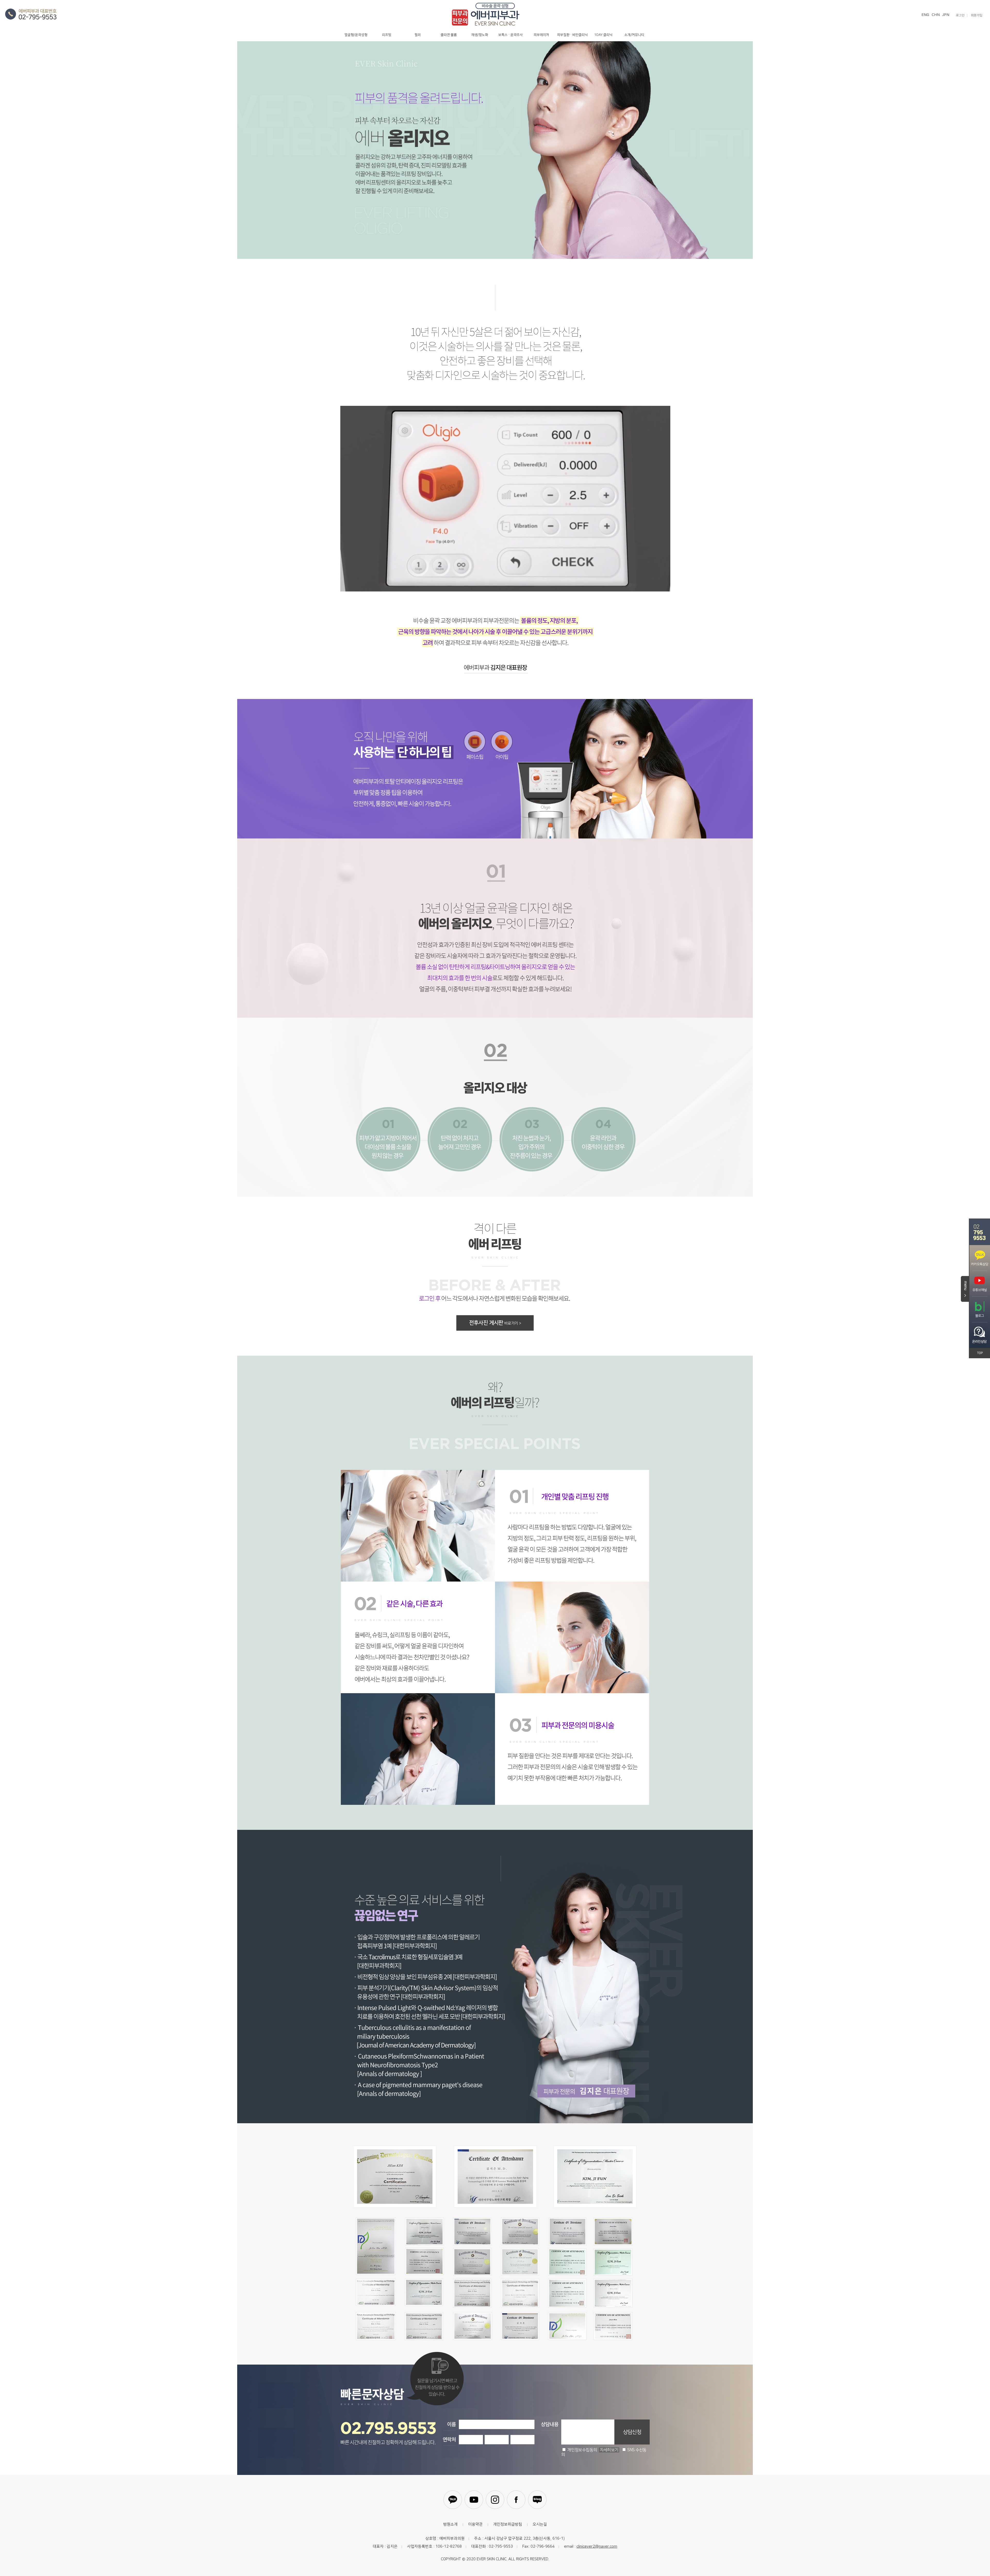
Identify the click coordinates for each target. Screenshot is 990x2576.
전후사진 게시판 (495, 1323)
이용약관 (475, 2524)
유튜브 (474, 2500)
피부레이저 (541, 35)
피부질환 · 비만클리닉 (572, 35)
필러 (418, 35)
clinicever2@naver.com (597, 2546)
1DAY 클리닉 (603, 35)
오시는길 (540, 2524)
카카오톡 (453, 2500)
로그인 (960, 15)
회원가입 (977, 15)
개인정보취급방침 (508, 2524)
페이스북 (516, 2500)
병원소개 (450, 2524)
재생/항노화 (480, 35)
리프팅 (387, 35)
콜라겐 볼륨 (449, 35)
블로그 (537, 2500)
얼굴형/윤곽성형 (356, 35)
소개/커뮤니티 (634, 35)
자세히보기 (609, 2450)
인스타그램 (495, 2500)
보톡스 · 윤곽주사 (511, 35)
